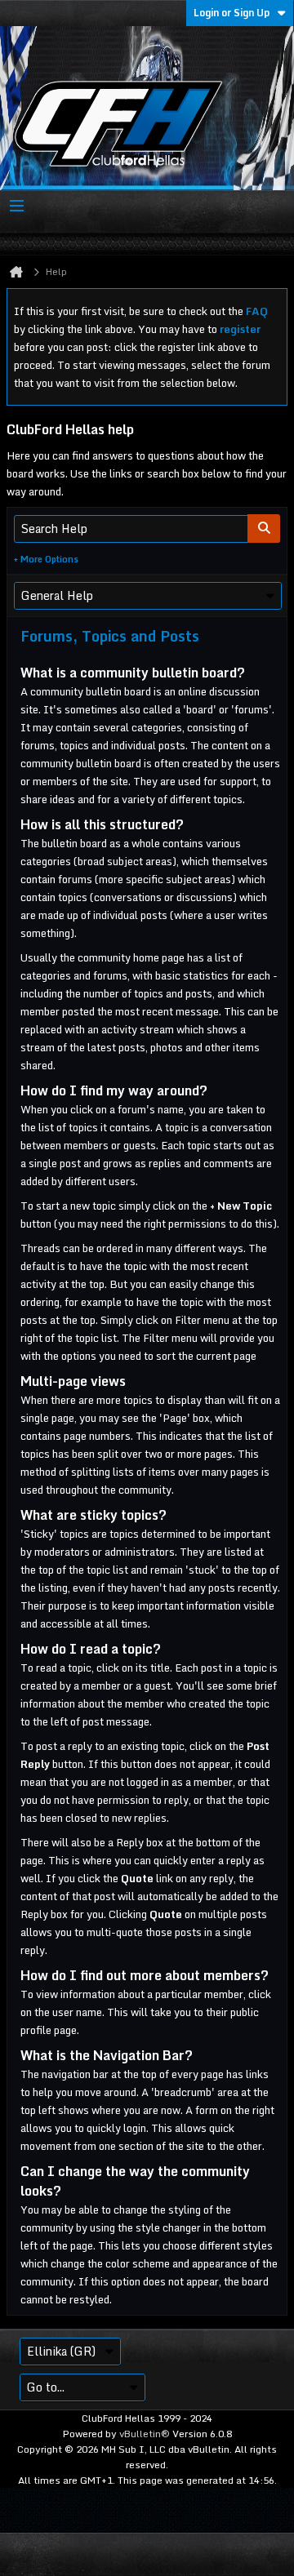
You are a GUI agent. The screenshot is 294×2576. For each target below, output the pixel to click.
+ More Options (46, 559)
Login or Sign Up (232, 13)
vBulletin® (145, 2434)
